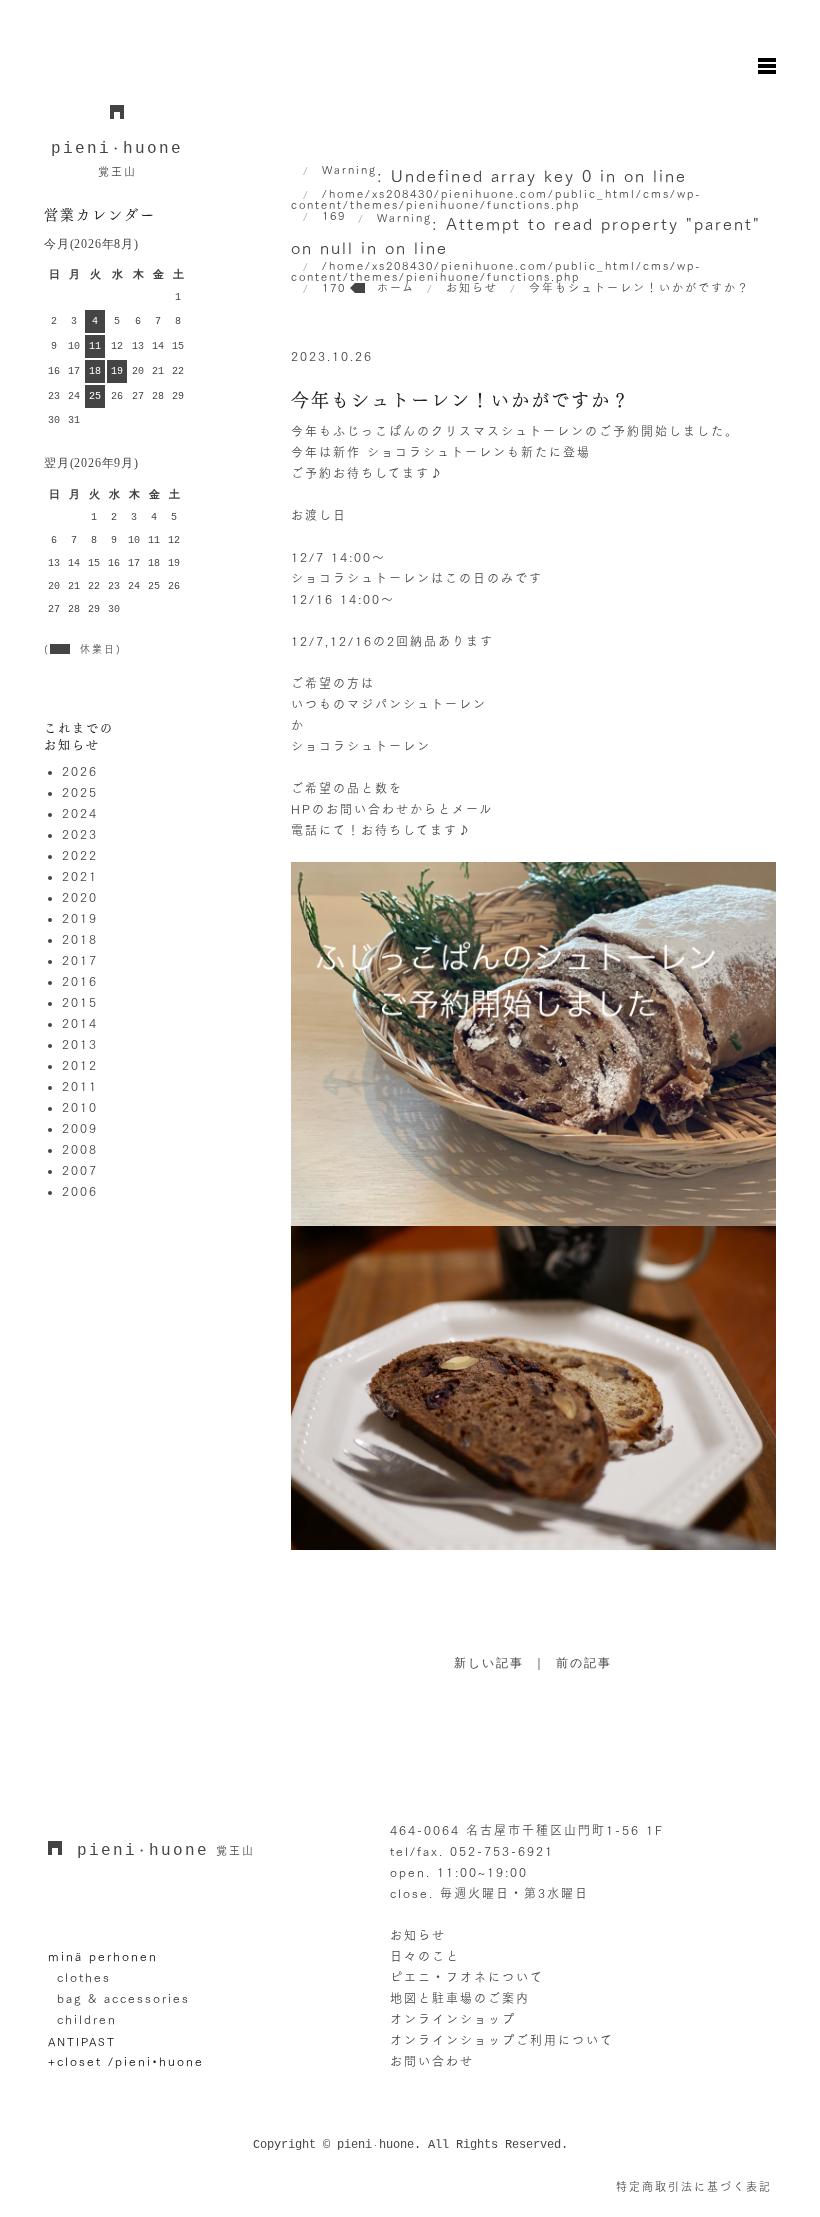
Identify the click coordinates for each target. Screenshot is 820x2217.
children (87, 2019)
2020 (80, 897)
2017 (80, 960)
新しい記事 (489, 1664)
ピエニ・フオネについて (467, 1977)
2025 (80, 792)
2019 (80, 918)
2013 (80, 1044)
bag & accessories (123, 1998)
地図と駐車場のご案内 (460, 1998)
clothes (84, 1977)
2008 (80, 1149)
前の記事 (584, 1664)
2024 (80, 813)
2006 (80, 1191)
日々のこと (425, 1956)
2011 (80, 1086)
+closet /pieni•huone (126, 2061)
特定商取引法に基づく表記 (694, 2186)
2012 (80, 1065)
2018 (80, 939)
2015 (80, 1002)
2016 (80, 981)
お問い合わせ (432, 2061)
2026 (80, 771)
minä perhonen (103, 1956)
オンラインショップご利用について (502, 2040)
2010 (80, 1107)
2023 (80, 834)
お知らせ (418, 1935)
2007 (80, 1170)
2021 (80, 876)
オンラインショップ (453, 2019)
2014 (80, 1023)
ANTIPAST (82, 2041)
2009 (80, 1128)
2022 (80, 855)
